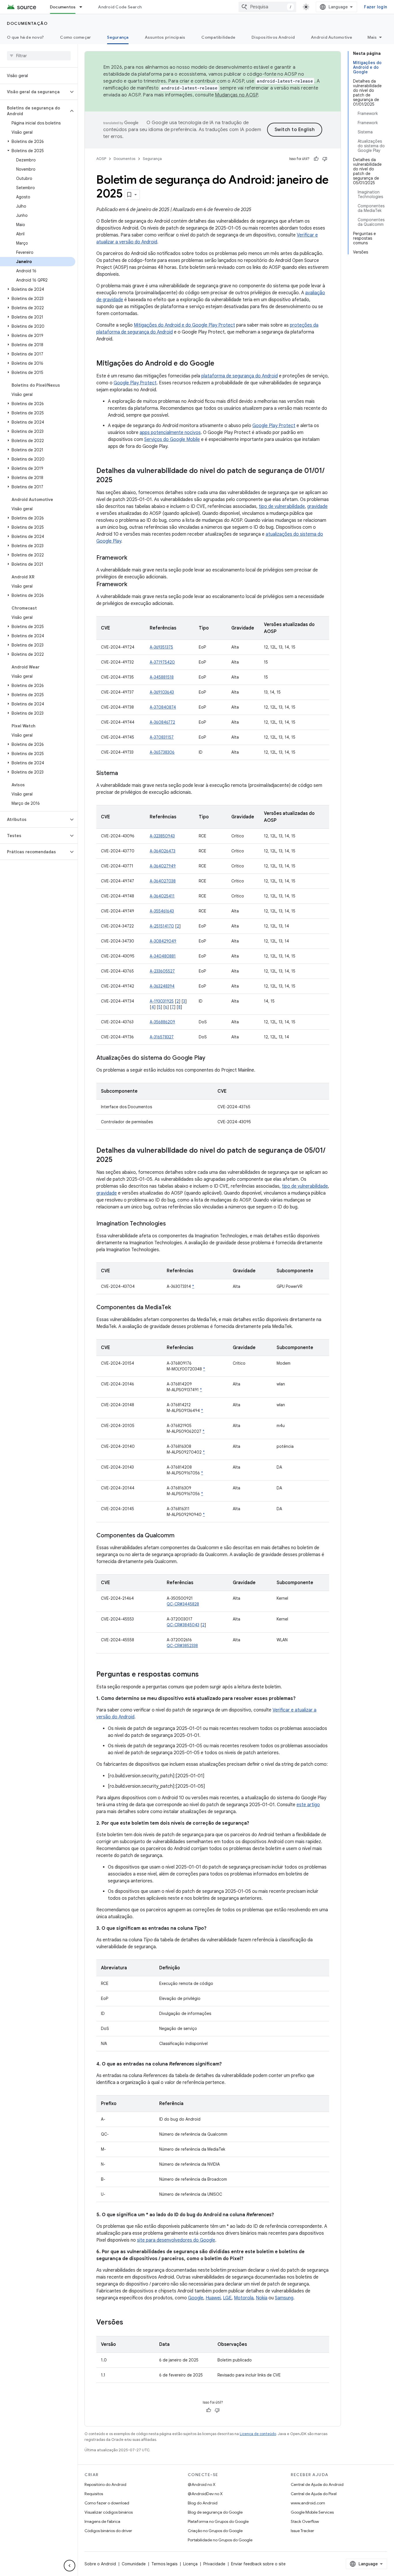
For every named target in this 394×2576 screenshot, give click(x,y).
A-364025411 (162, 896)
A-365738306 (162, 752)
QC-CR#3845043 (183, 1625)
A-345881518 (162, 677)
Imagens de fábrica (102, 2521)
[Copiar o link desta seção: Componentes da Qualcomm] (180, 1536)
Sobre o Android (100, 2564)
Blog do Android (203, 2503)
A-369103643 (162, 692)
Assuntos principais (165, 37)
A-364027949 (163, 866)
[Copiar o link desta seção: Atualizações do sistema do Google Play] (211, 1058)
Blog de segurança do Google (215, 2512)
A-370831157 (162, 737)
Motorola (244, 2298)
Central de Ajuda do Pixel (314, 2494)
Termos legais (164, 2564)
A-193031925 (162, 1001)
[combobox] (267, 7)
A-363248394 (162, 986)
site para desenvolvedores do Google (176, 2240)
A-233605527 (162, 971)
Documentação (27, 23)
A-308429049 (163, 941)
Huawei (213, 2298)
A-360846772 (162, 722)
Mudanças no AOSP (236, 95)
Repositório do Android (105, 2484)
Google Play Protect (135, 383)
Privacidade (214, 2564)
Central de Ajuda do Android (317, 2484)
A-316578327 (162, 1037)
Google (196, 2298)
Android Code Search (120, 7)
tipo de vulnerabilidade (282, 506)
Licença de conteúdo (258, 2434)
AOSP (101, 159)
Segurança (118, 37)
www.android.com (308, 2503)
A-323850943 (162, 836)
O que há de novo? (25, 37)
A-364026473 (163, 851)
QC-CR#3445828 (183, 1604)
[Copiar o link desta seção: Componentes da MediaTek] (177, 1308)
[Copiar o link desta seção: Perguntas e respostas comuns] (204, 1675)
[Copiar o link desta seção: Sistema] (124, 774)
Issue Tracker (302, 2531)
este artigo (308, 1805)
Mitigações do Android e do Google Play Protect (184, 325)
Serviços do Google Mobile (172, 439)
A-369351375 (161, 647)
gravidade (317, 506)
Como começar (75, 37)
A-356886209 (162, 1022)
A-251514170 (162, 926)
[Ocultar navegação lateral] (70, 2566)
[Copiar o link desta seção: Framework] (133, 558)
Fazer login (376, 7)
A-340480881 (163, 956)
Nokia (262, 2298)
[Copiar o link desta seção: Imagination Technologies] (172, 1224)
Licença (190, 2564)
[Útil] (316, 159)
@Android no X (202, 2484)
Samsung (284, 2298)
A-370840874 (163, 707)
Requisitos (94, 2494)
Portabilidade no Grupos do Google (220, 2540)
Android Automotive (332, 37)
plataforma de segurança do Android (240, 376)
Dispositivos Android (273, 37)
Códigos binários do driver (108, 2531)
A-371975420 (162, 662)
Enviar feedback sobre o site (258, 2564)
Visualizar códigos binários (109, 2512)
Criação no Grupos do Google (215, 2531)
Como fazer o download (107, 2503)
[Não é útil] (325, 159)
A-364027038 (163, 881)
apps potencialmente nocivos (170, 433)
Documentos (63, 7)
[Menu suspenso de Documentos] (83, 7)
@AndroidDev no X (205, 2494)
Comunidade (134, 2564)
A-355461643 (162, 911)
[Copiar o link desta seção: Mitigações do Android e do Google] (220, 364)
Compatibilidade (218, 37)
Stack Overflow (305, 2521)
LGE (227, 2298)
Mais (372, 37)
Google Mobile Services (312, 2512)
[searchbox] (39, 56)
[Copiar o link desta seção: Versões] (129, 2323)
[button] (34, 92)
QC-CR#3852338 (182, 1646)
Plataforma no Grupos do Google (218, 2521)
